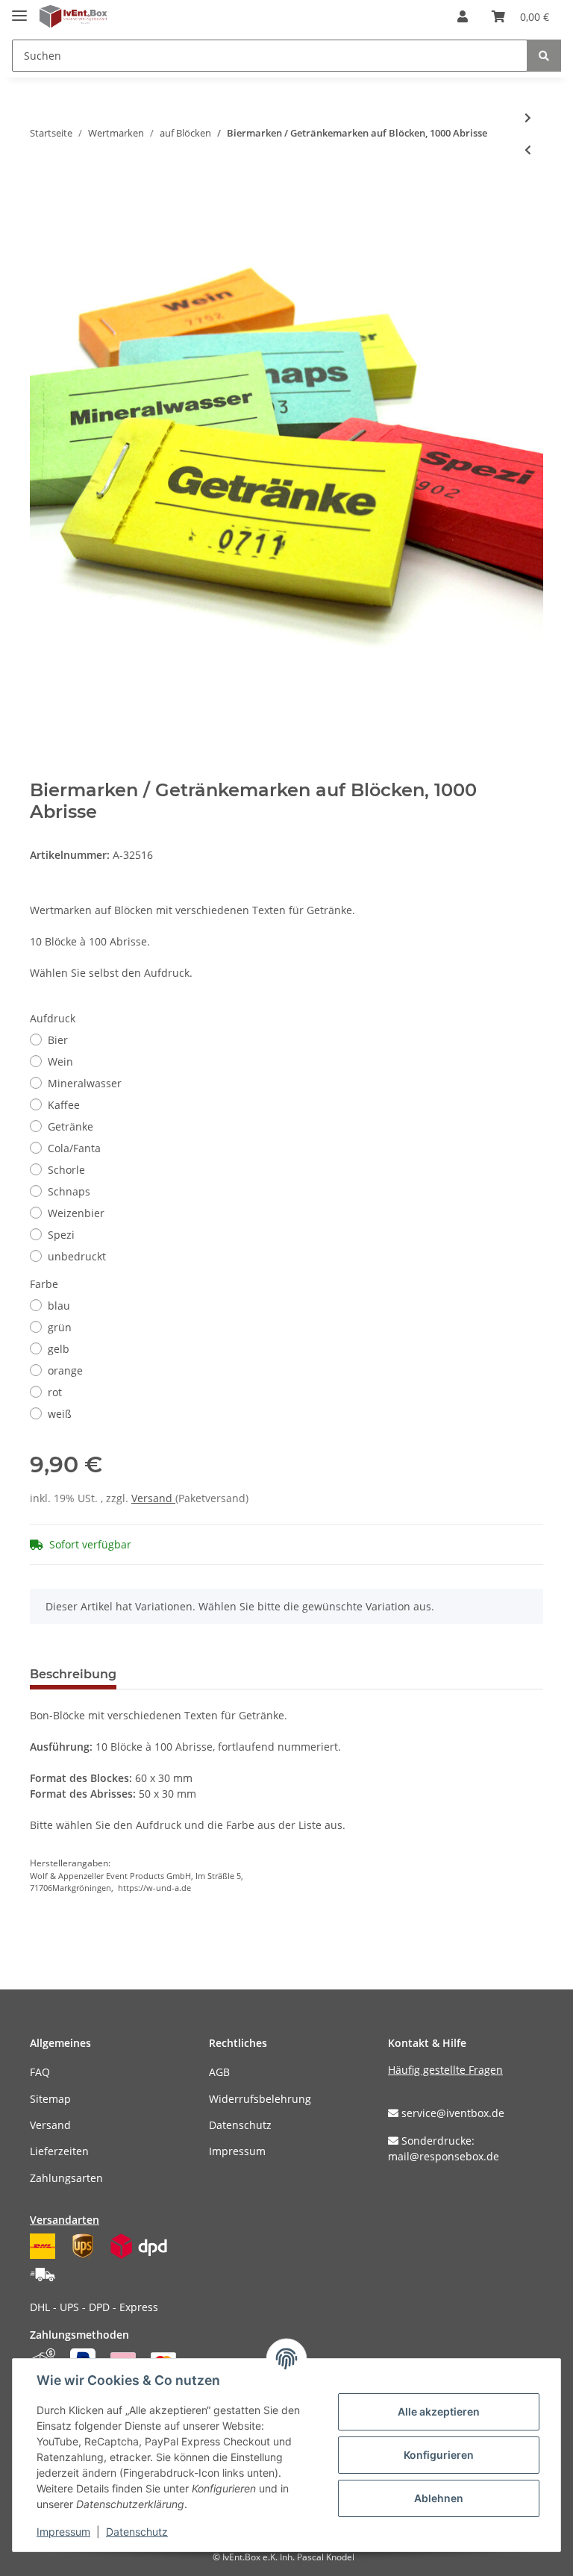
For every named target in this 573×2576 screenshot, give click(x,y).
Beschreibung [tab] (73, 1674)
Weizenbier (76, 1213)
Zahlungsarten (66, 2178)
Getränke (71, 1126)
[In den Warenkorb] (42, 198)
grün (60, 1327)
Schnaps (69, 1191)
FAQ (40, 2072)
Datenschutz (240, 2125)
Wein (60, 1062)
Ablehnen (439, 2498)
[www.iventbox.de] (73, 17)
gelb (59, 1349)
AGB (219, 2072)
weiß (60, 1414)
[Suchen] (544, 56)
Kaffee (64, 1105)
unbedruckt (77, 1256)
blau (59, 1306)
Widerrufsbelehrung (260, 2099)
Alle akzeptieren (439, 2411)
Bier (58, 1040)
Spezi (61, 1235)
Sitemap (50, 2099)
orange (65, 1370)
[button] (463, 16)
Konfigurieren (439, 2455)
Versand (153, 1498)
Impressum (237, 2151)
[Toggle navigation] (19, 9)
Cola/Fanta (74, 1148)
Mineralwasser (85, 1083)
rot (55, 1392)
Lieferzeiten (59, 2151)
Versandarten (65, 2220)
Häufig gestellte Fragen (445, 2070)
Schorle (66, 1170)
